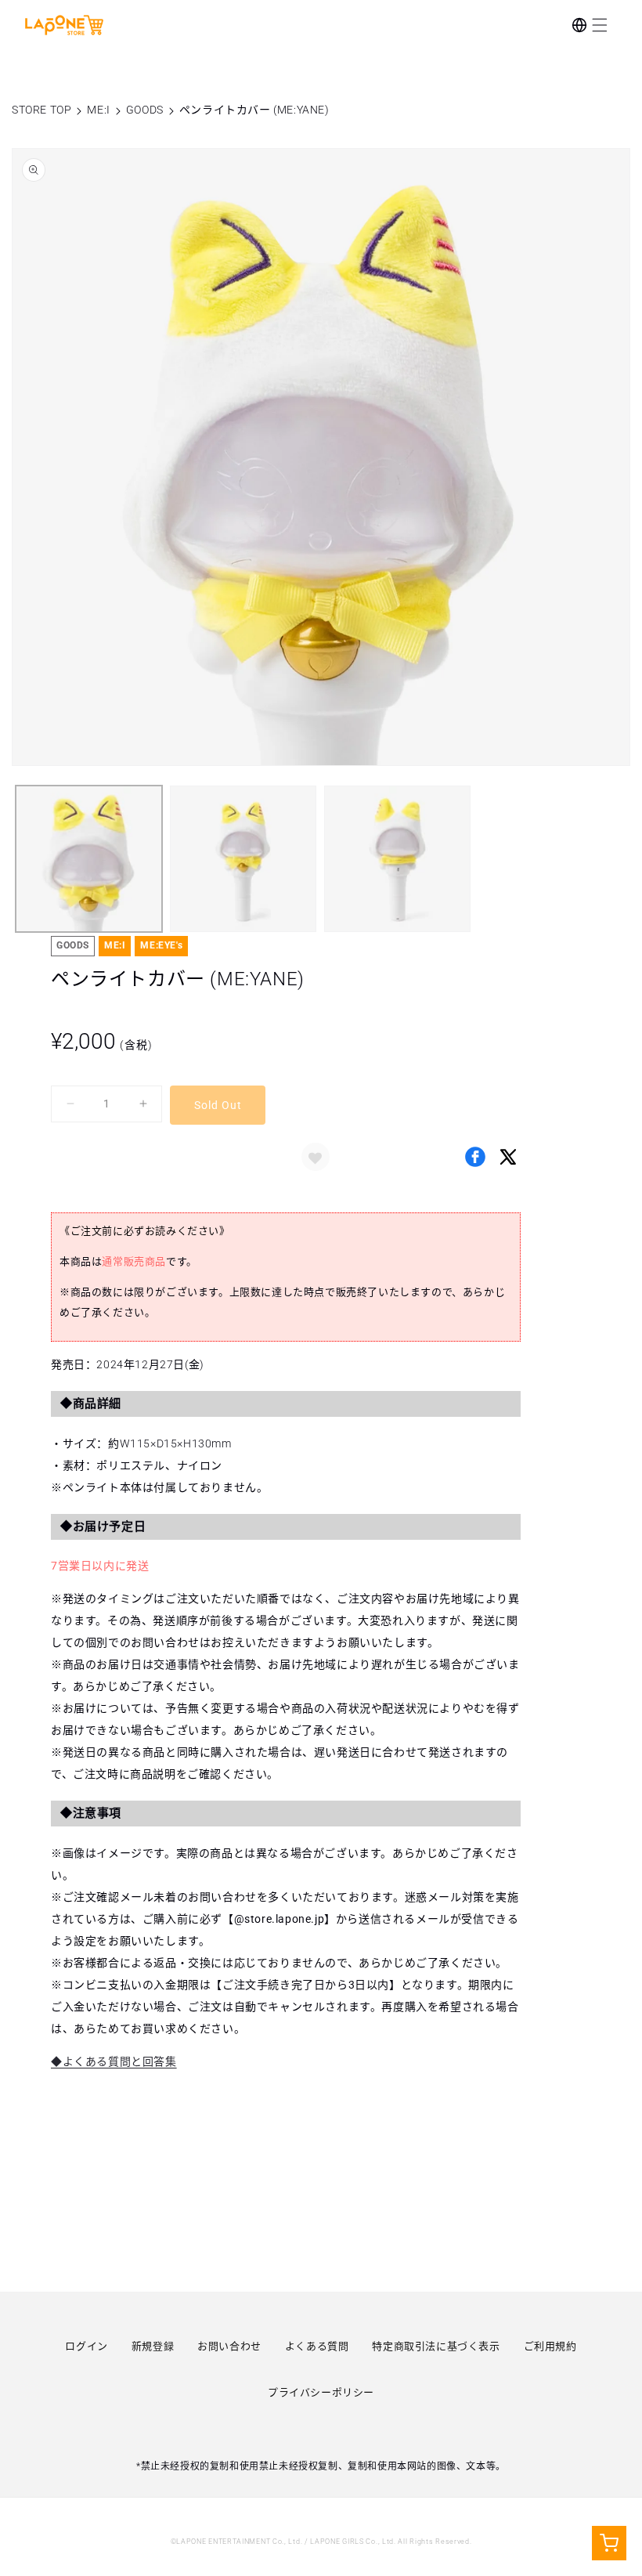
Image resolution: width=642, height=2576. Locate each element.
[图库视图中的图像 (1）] (89, 859)
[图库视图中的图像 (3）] (397, 859)
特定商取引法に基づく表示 (436, 2346)
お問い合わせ (229, 2346)
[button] (600, 25)
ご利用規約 (550, 2346)
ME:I (98, 110)
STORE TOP (41, 110)
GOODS (145, 110)
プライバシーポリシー (321, 2392)
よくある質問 (317, 2346)
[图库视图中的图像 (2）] (243, 859)
